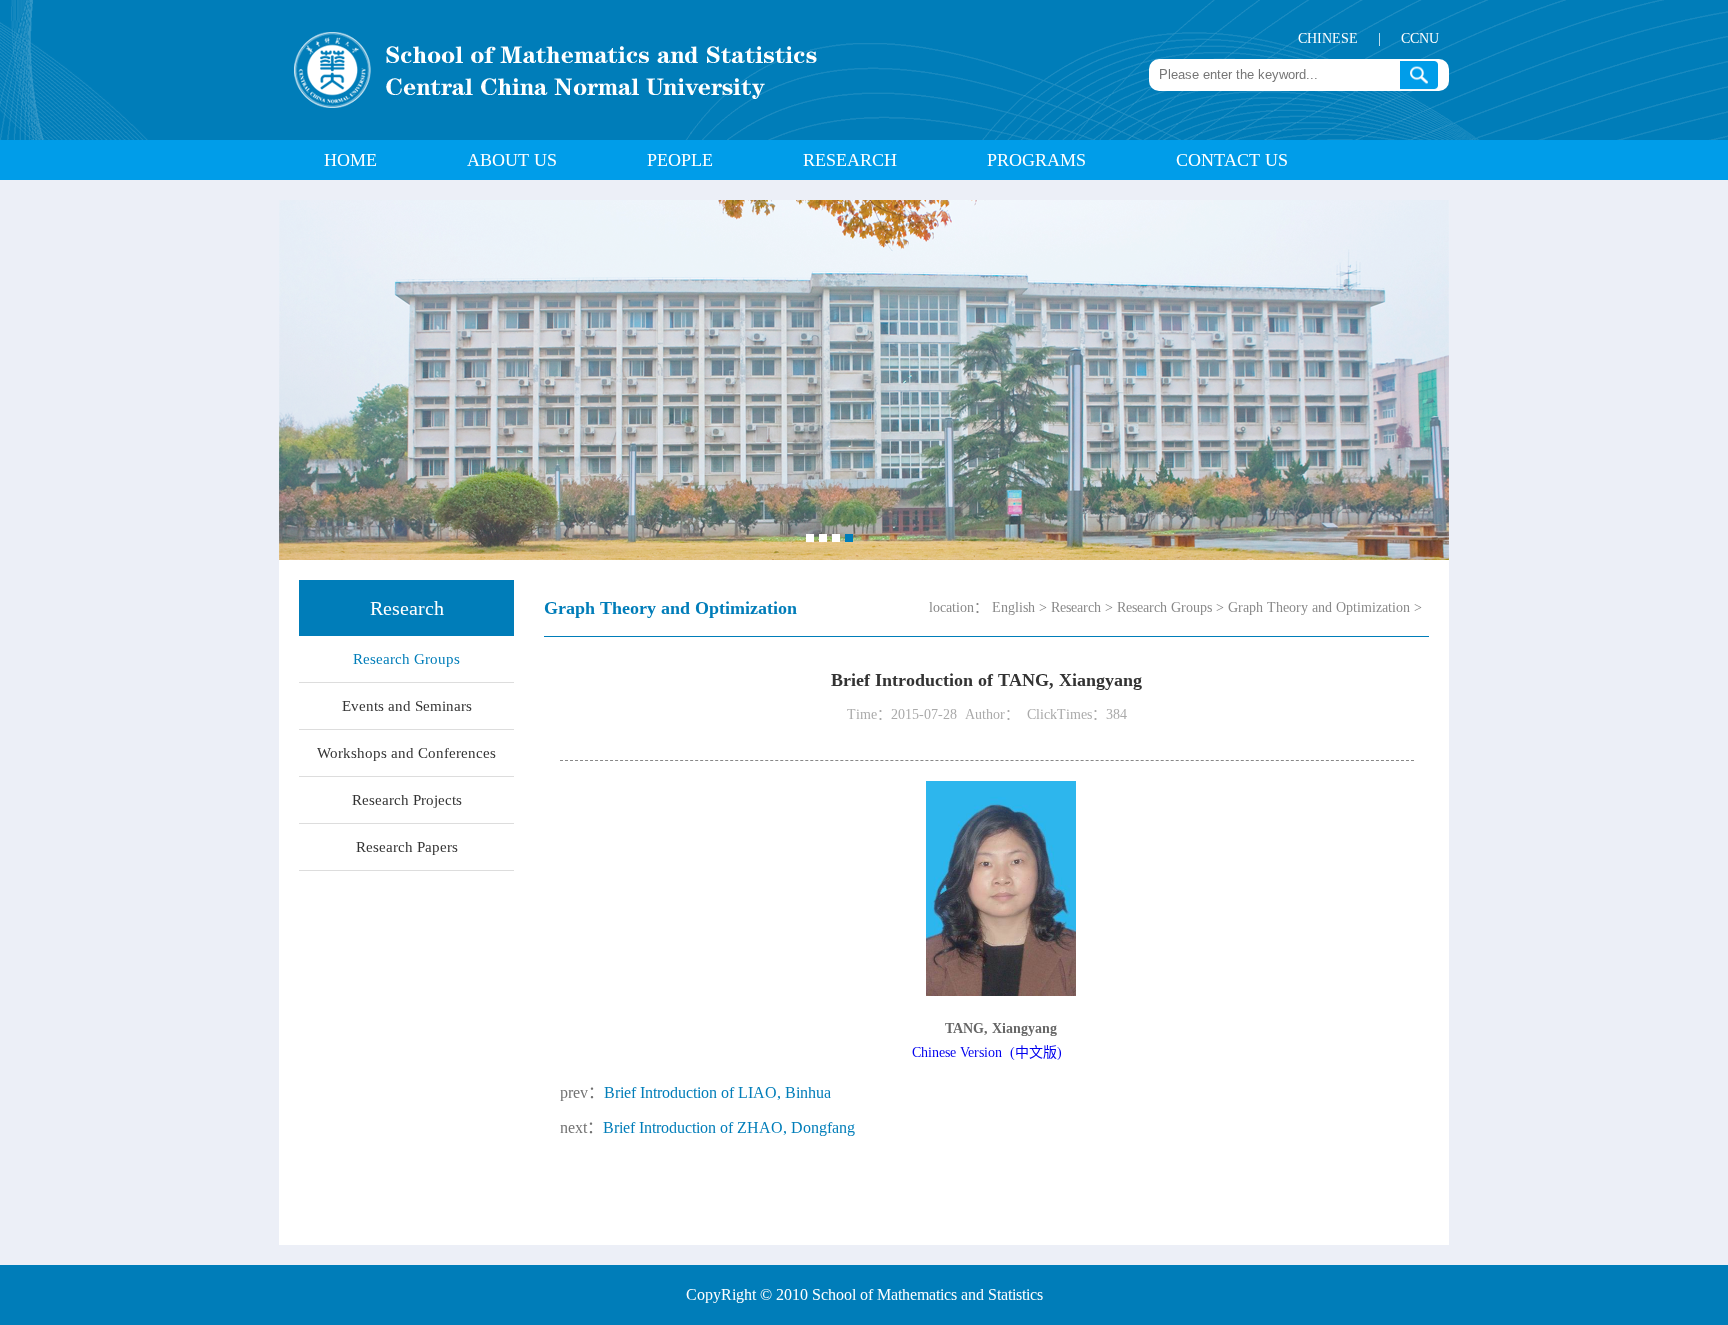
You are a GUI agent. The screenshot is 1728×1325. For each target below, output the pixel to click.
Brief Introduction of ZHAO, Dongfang (729, 1127)
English (1013, 607)
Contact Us (1232, 160)
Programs (1036, 160)
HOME (350, 160)
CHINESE (1328, 38)
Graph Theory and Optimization (1319, 607)
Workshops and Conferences (406, 753)
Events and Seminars (407, 706)
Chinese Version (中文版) (987, 1052)
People (680, 160)
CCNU (1420, 38)
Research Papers (407, 847)
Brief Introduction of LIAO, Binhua (717, 1092)
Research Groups (406, 659)
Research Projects (407, 800)
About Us (512, 160)
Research (850, 160)
